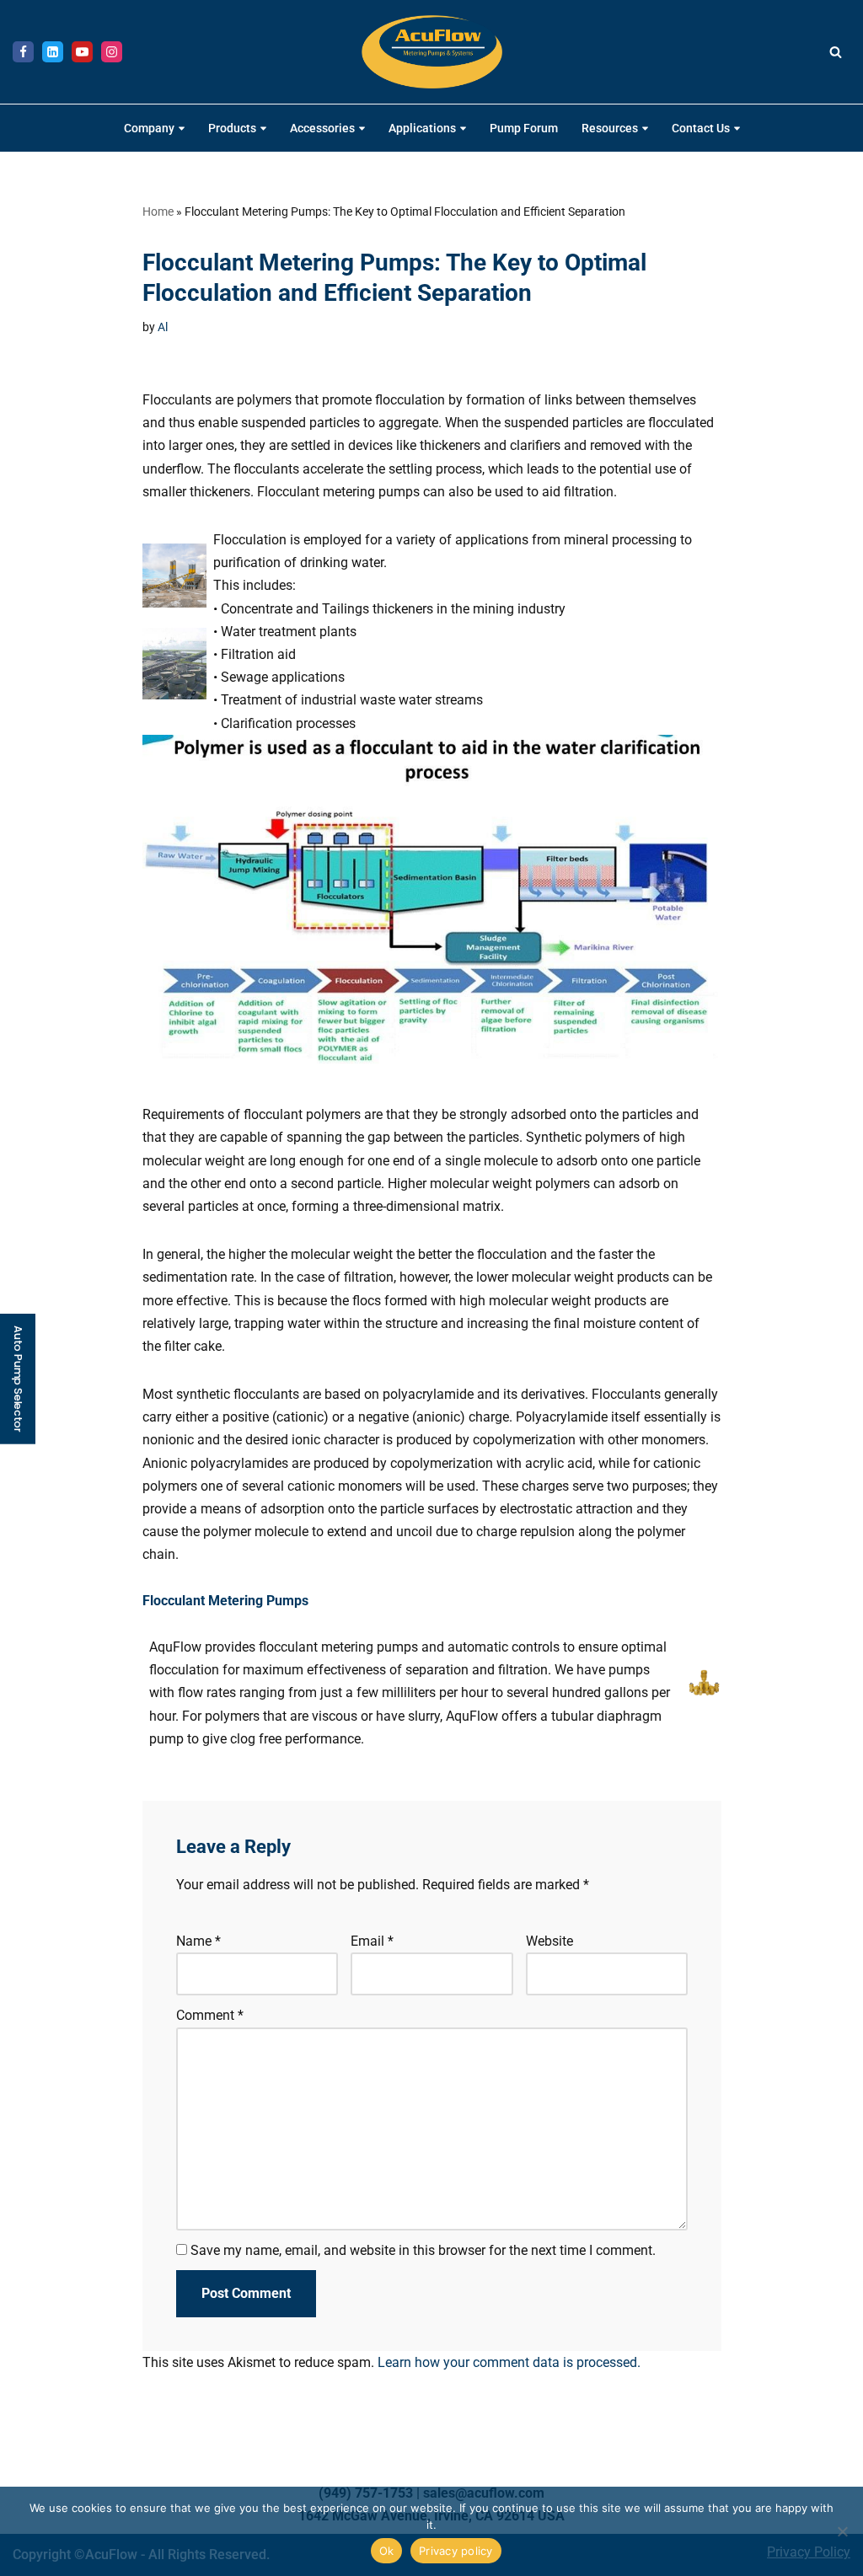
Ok (387, 2551)
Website (549, 1941)
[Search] (836, 52)
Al (163, 327)
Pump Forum (524, 129)
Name (198, 1941)
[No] (842, 2531)
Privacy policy (456, 2551)
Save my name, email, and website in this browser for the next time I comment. (423, 2250)
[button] (182, 129)
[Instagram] (112, 52)
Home (158, 212)
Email (372, 1941)
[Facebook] (23, 52)
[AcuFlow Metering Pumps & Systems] (432, 52)
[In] (53, 52)
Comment (210, 2015)
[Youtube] (82, 52)
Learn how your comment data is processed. (509, 2362)
